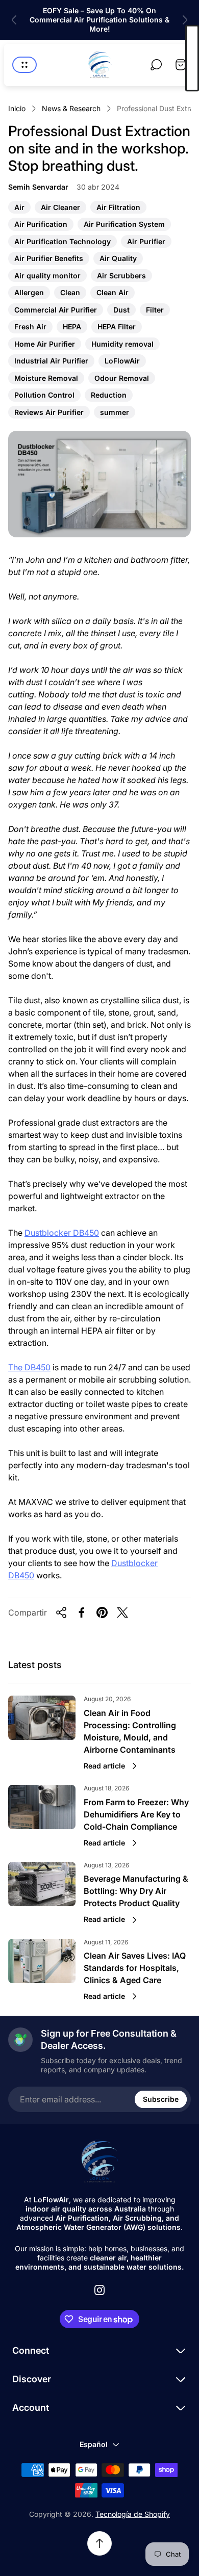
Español (94, 2444)
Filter (155, 311)
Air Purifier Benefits (48, 259)
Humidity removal (122, 345)
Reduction (108, 396)
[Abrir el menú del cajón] (24, 65)
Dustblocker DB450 (62, 1233)
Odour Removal (121, 379)
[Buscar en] (156, 65)
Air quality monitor (47, 277)
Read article (104, 1766)
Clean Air (112, 293)
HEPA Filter (116, 328)
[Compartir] (61, 1612)
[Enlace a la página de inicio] (99, 2162)
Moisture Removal (46, 379)
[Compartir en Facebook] (82, 1612)
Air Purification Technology (62, 242)
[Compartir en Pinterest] (102, 1612)
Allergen (29, 293)
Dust (121, 311)
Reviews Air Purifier (49, 413)
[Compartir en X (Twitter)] (122, 1612)
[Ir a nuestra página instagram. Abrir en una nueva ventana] (99, 2290)
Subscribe (161, 2099)
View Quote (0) (192, 58)
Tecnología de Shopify (133, 2514)
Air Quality (118, 259)
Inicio (17, 108)
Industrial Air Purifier (51, 362)
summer (114, 413)
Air (19, 208)
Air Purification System (124, 225)
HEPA (72, 328)
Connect (31, 2350)
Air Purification (41, 225)
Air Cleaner (60, 208)
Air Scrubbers (121, 277)
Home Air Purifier (44, 345)
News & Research (71, 108)
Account (31, 2408)
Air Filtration (118, 208)
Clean (70, 293)
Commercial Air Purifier (55, 311)
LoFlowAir (122, 362)
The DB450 (29, 1367)
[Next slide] (185, 20)
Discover (32, 2379)
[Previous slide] (14, 20)
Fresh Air (30, 328)
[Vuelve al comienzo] (99, 2543)
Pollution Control (44, 396)
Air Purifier (146, 242)
